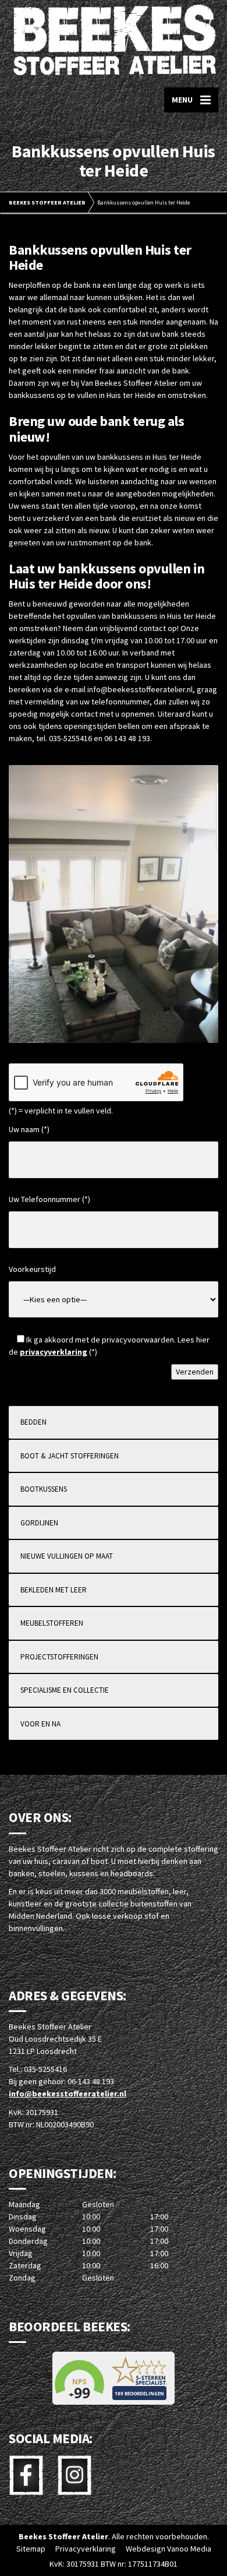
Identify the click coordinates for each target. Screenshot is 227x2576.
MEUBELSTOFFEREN (52, 1623)
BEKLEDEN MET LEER (54, 1590)
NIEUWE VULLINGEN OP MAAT (67, 1556)
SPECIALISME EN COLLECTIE (65, 1690)
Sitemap (31, 2549)
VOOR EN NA (40, 1724)
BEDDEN (33, 1422)
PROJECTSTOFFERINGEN (59, 1657)
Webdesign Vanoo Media (169, 2549)
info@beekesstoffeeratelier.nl (68, 2094)
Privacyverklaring (86, 2549)
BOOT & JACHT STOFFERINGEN (70, 1456)
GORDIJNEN (39, 1523)
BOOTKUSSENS (44, 1489)
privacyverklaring (54, 1352)
